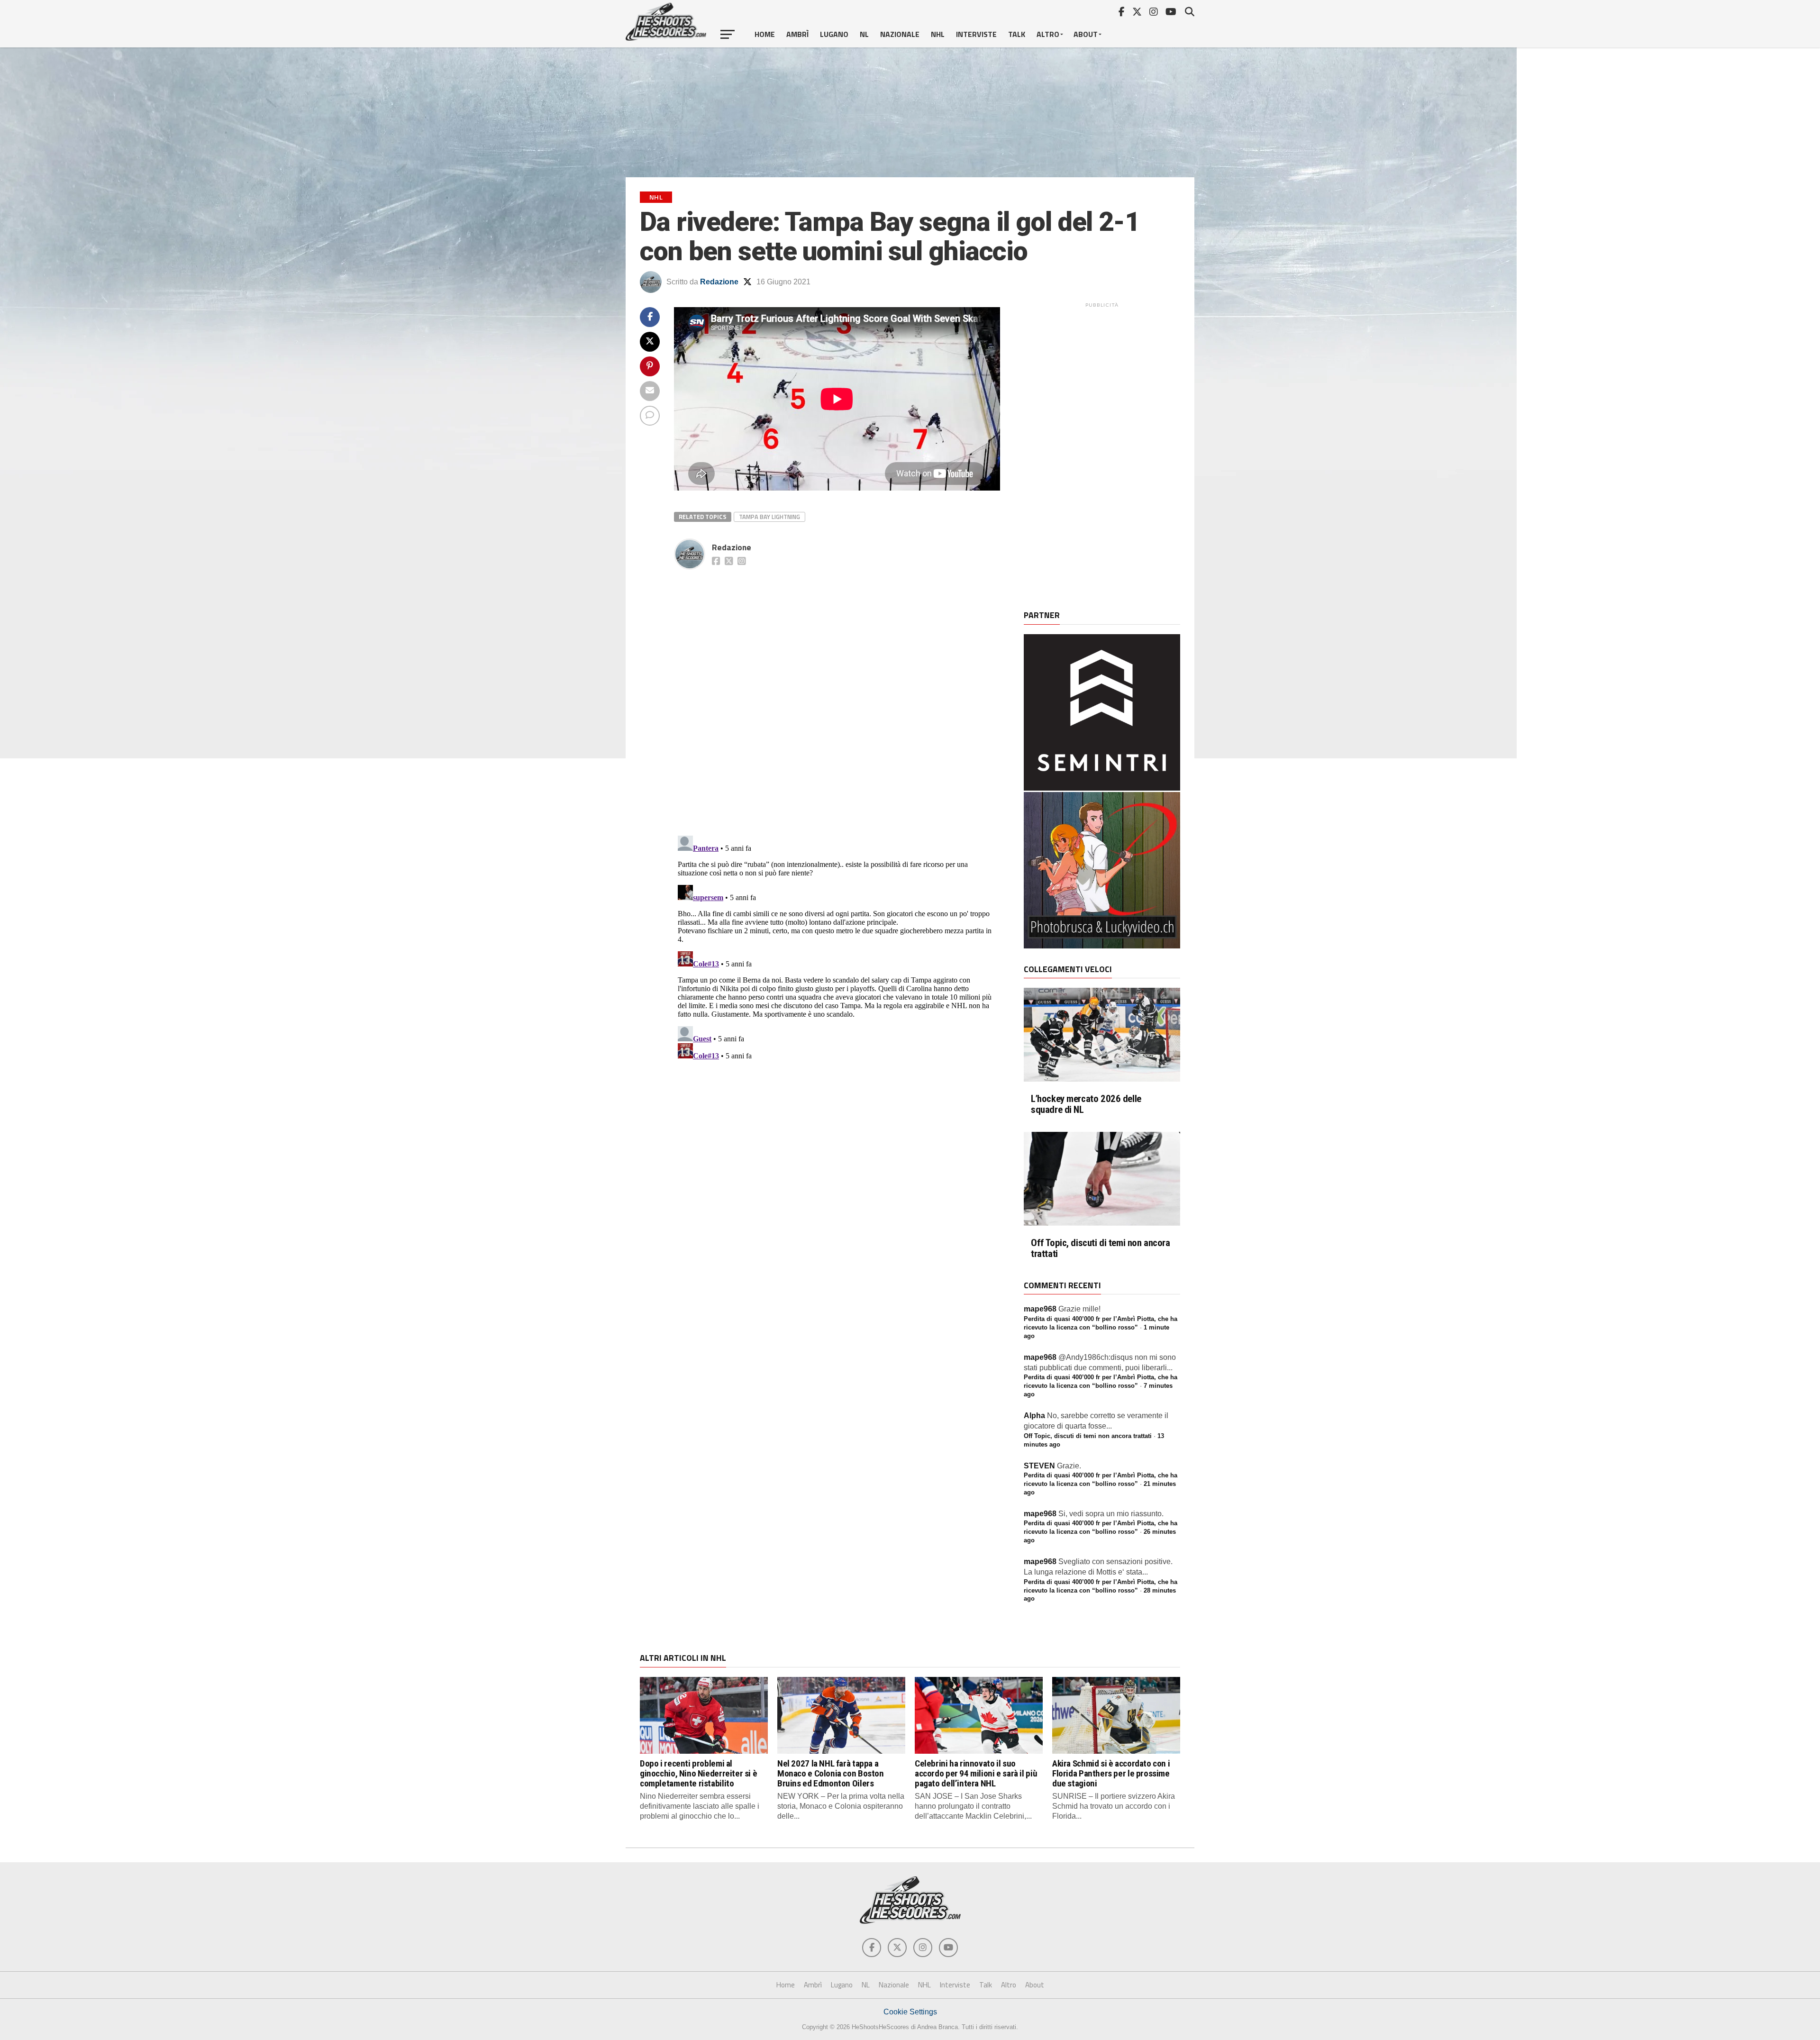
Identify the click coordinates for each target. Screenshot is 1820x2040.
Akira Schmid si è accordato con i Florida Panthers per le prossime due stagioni (1111, 1773)
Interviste (976, 34)
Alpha (1034, 1416)
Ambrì (797, 34)
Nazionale (900, 34)
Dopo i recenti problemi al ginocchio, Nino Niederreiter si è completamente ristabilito (698, 1773)
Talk (1017, 34)
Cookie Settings (910, 2012)
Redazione (719, 282)
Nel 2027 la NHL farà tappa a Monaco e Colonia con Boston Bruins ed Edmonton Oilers (831, 1773)
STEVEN (1039, 1466)
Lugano (834, 34)
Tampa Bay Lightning (769, 517)
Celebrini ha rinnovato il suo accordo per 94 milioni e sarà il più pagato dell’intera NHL (976, 1773)
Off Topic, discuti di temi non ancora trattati (1101, 1248)
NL (864, 34)
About (1086, 34)
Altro (1048, 34)
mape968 (1040, 1309)
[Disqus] (837, 692)
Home (765, 34)
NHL (938, 34)
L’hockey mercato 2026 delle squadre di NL (1086, 1104)
